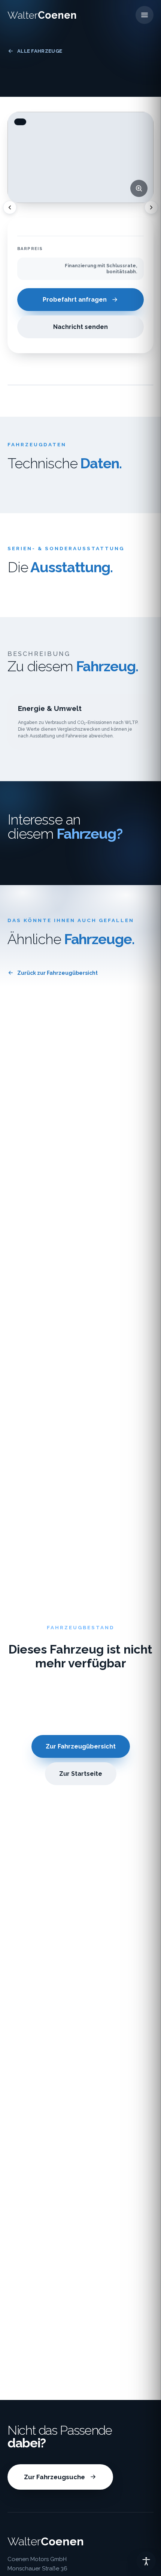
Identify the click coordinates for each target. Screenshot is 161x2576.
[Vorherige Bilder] (10, 207)
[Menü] (145, 15)
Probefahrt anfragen (75, 300)
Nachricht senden (80, 327)
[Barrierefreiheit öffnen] (146, 2561)
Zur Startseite (81, 1774)
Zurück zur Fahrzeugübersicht (57, 973)
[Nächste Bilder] (151, 207)
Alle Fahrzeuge (40, 51)
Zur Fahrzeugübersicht (81, 1746)
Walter (42, 15)
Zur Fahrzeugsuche (54, 2477)
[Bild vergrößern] (139, 188)
